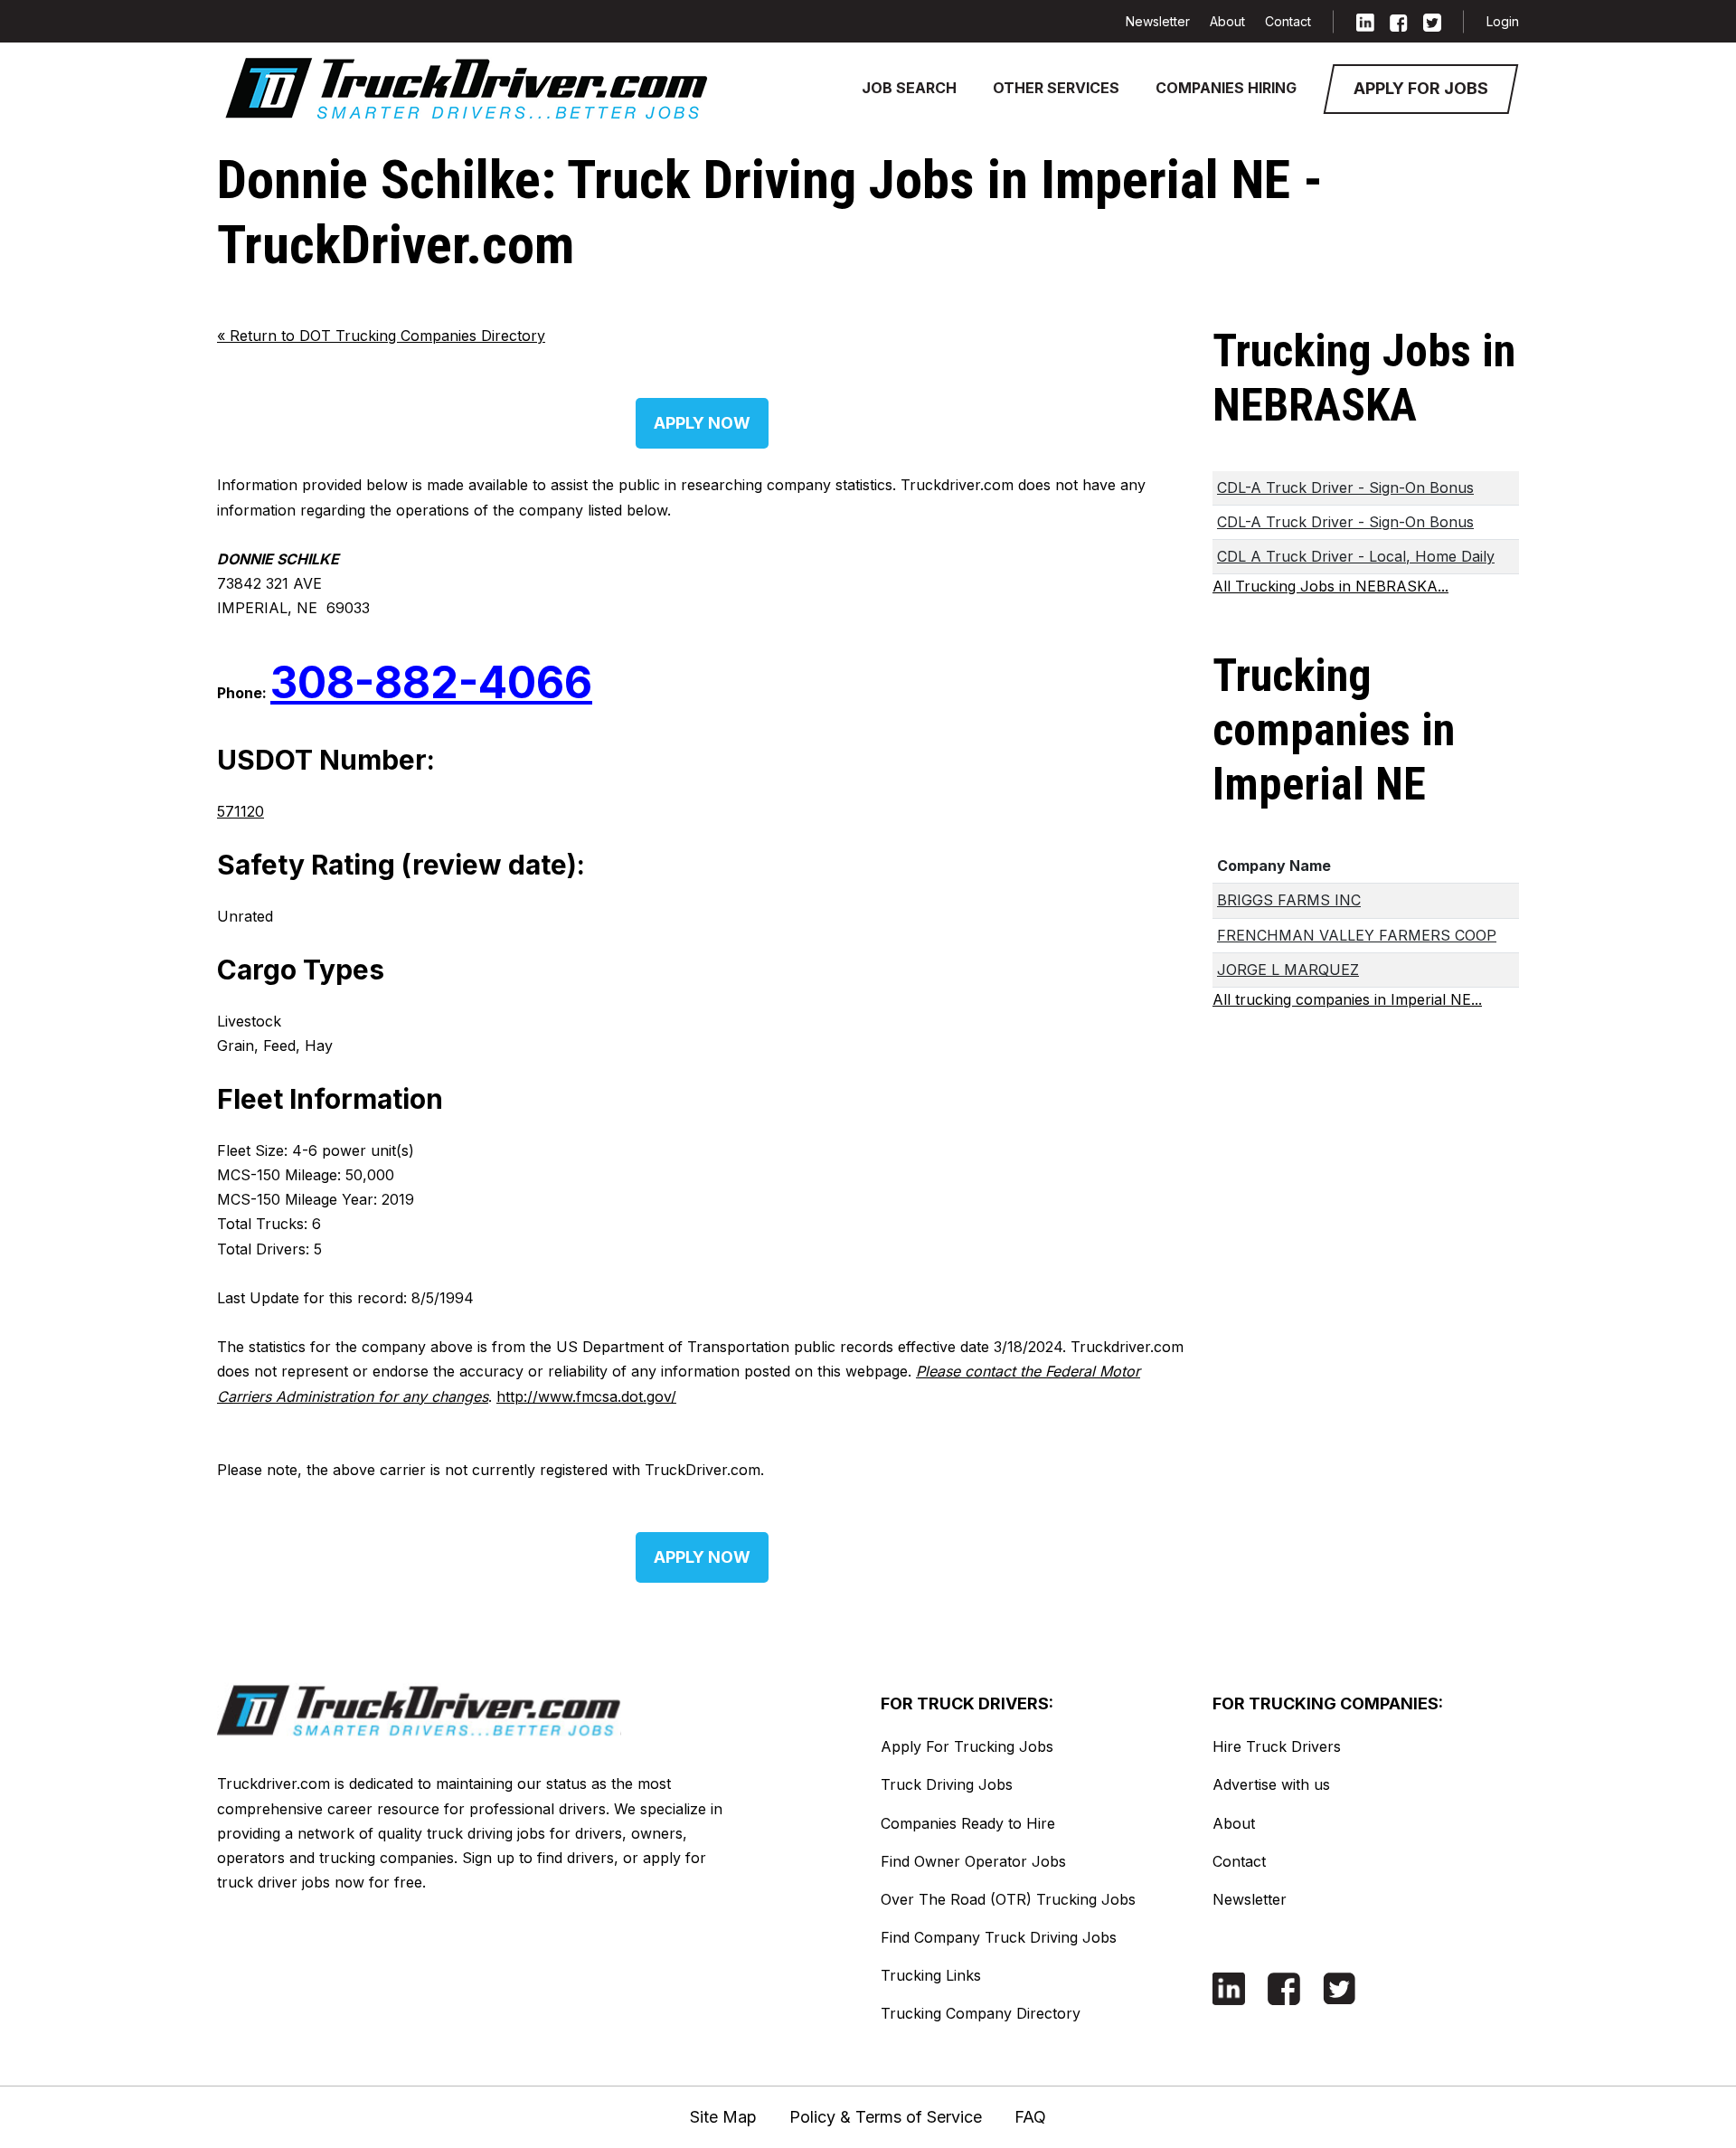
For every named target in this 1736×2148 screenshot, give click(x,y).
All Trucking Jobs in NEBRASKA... (1330, 586)
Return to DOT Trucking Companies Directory (381, 336)
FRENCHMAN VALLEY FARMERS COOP (1357, 935)
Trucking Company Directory (981, 2013)
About (1227, 21)
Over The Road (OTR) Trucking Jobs (1008, 1899)
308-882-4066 (431, 682)
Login (1503, 21)
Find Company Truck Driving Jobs (999, 1937)
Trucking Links (931, 1975)
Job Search (909, 88)
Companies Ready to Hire (968, 1823)
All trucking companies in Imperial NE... (1347, 999)
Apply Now (702, 423)
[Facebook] (1399, 21)
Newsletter (1158, 21)
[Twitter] (1432, 21)
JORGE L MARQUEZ (1288, 970)
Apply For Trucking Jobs (967, 1746)
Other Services (1056, 88)
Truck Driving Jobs (947, 1784)
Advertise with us (1271, 1784)
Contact (1288, 21)
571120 (241, 811)
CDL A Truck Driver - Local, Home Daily (1356, 556)
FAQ (1030, 2117)
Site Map (723, 2117)
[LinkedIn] (1365, 21)
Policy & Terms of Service (886, 2117)
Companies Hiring (1226, 88)
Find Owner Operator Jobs (973, 1861)
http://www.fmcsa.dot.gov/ (586, 1396)
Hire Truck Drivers (1277, 1746)
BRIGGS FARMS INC (1289, 900)
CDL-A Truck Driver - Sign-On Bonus (1345, 487)
